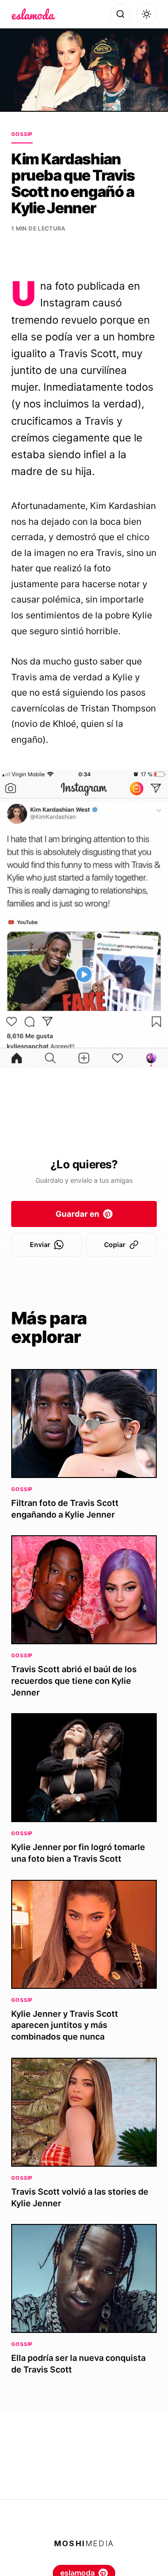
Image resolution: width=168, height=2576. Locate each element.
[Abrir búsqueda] (120, 14)
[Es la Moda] (33, 14)
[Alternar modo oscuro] (147, 14)
